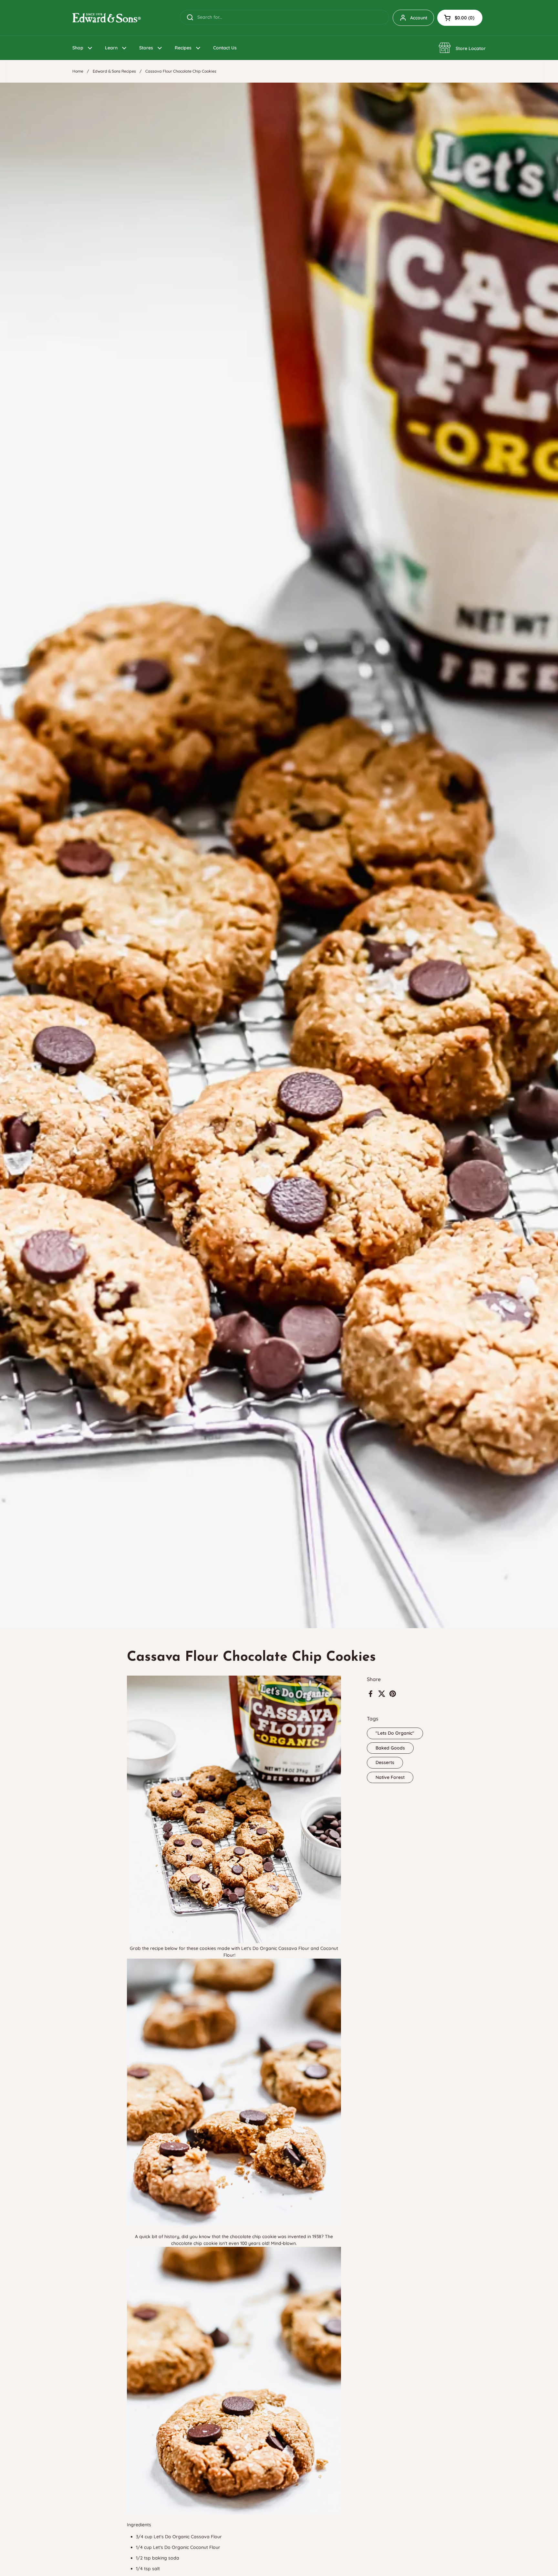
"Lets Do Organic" (395, 1733)
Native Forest (390, 1777)
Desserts (385, 1762)
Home (78, 71)
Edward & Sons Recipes (114, 71)
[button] (460, 18)
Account (419, 18)
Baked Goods (390, 1748)
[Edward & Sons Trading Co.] (107, 18)
